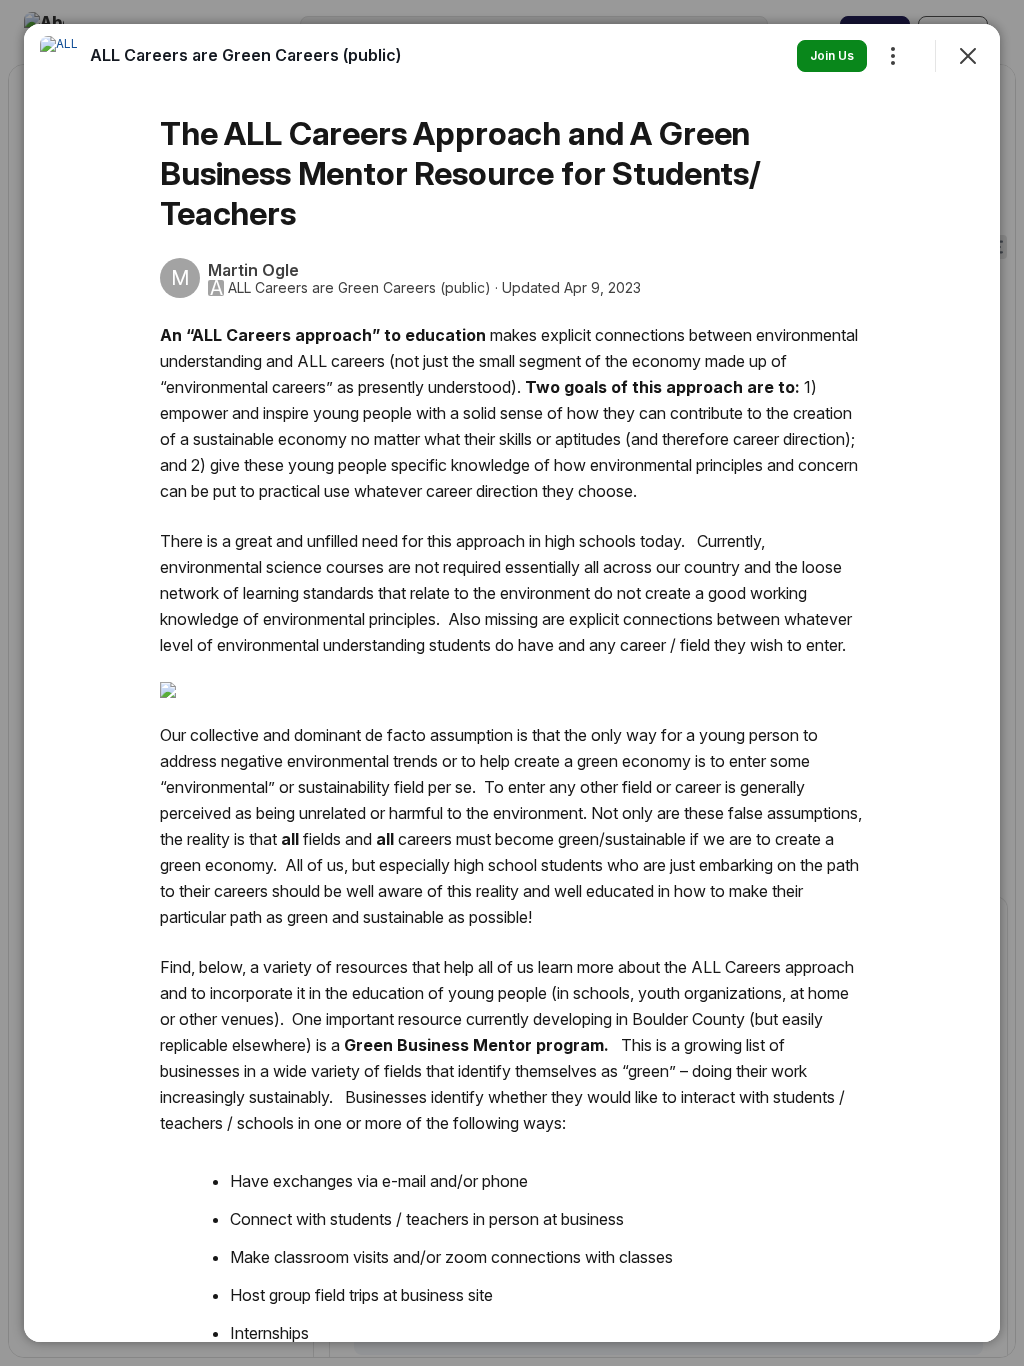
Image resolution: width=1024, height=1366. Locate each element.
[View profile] (60, 56)
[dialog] (512, 683)
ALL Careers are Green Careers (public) (359, 288)
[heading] (245, 55)
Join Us (832, 55)
